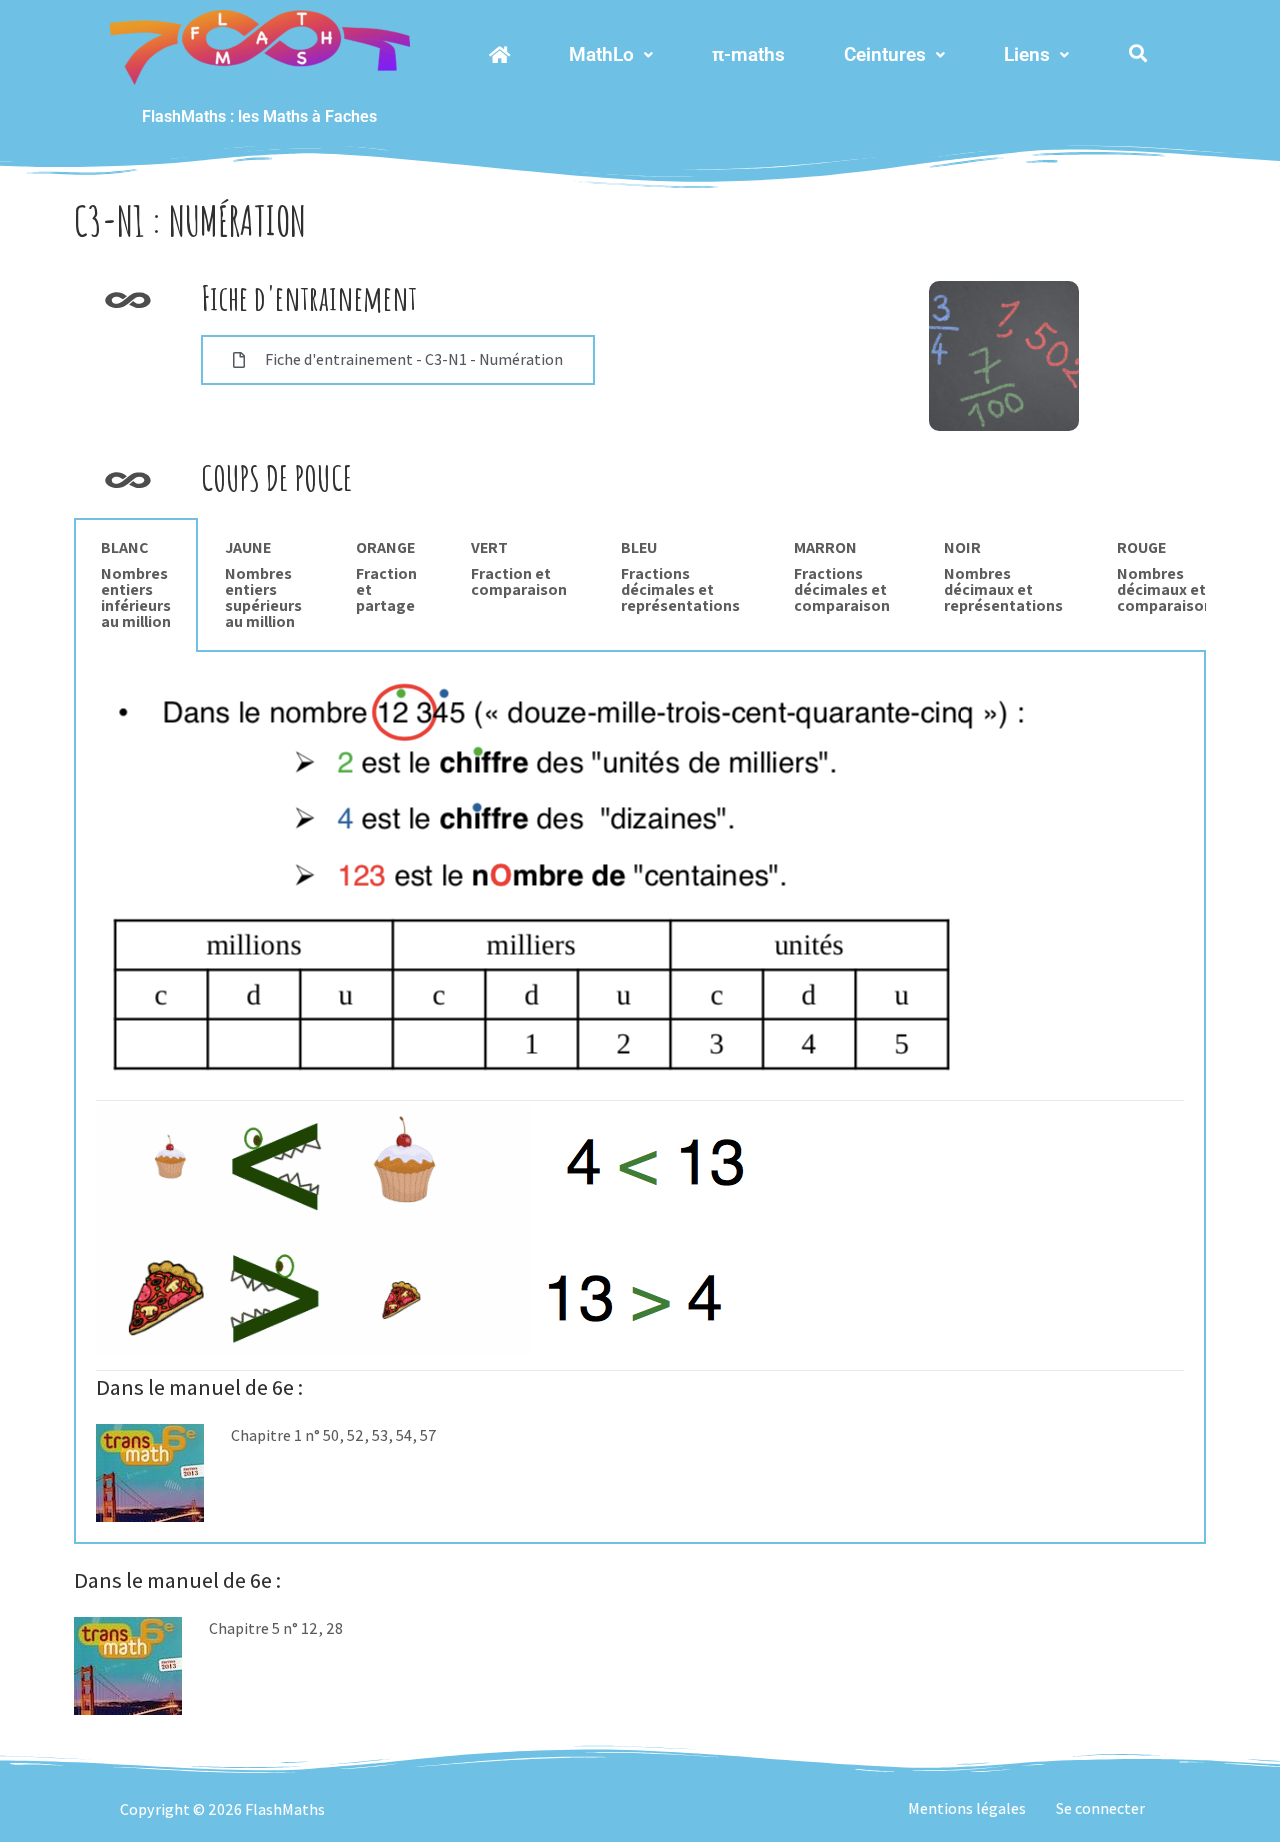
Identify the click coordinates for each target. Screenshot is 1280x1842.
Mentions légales (967, 1808)
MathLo (601, 54)
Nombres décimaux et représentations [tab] (1003, 576)
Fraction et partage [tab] (386, 576)
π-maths (748, 54)
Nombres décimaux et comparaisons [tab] (1169, 576)
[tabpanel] (640, 1098)
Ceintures (885, 54)
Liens (1027, 54)
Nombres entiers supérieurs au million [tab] (263, 584)
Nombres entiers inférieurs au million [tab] (136, 584)
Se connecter (1100, 1808)
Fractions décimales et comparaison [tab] (842, 576)
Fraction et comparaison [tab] (519, 568)
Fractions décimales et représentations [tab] (680, 576)
